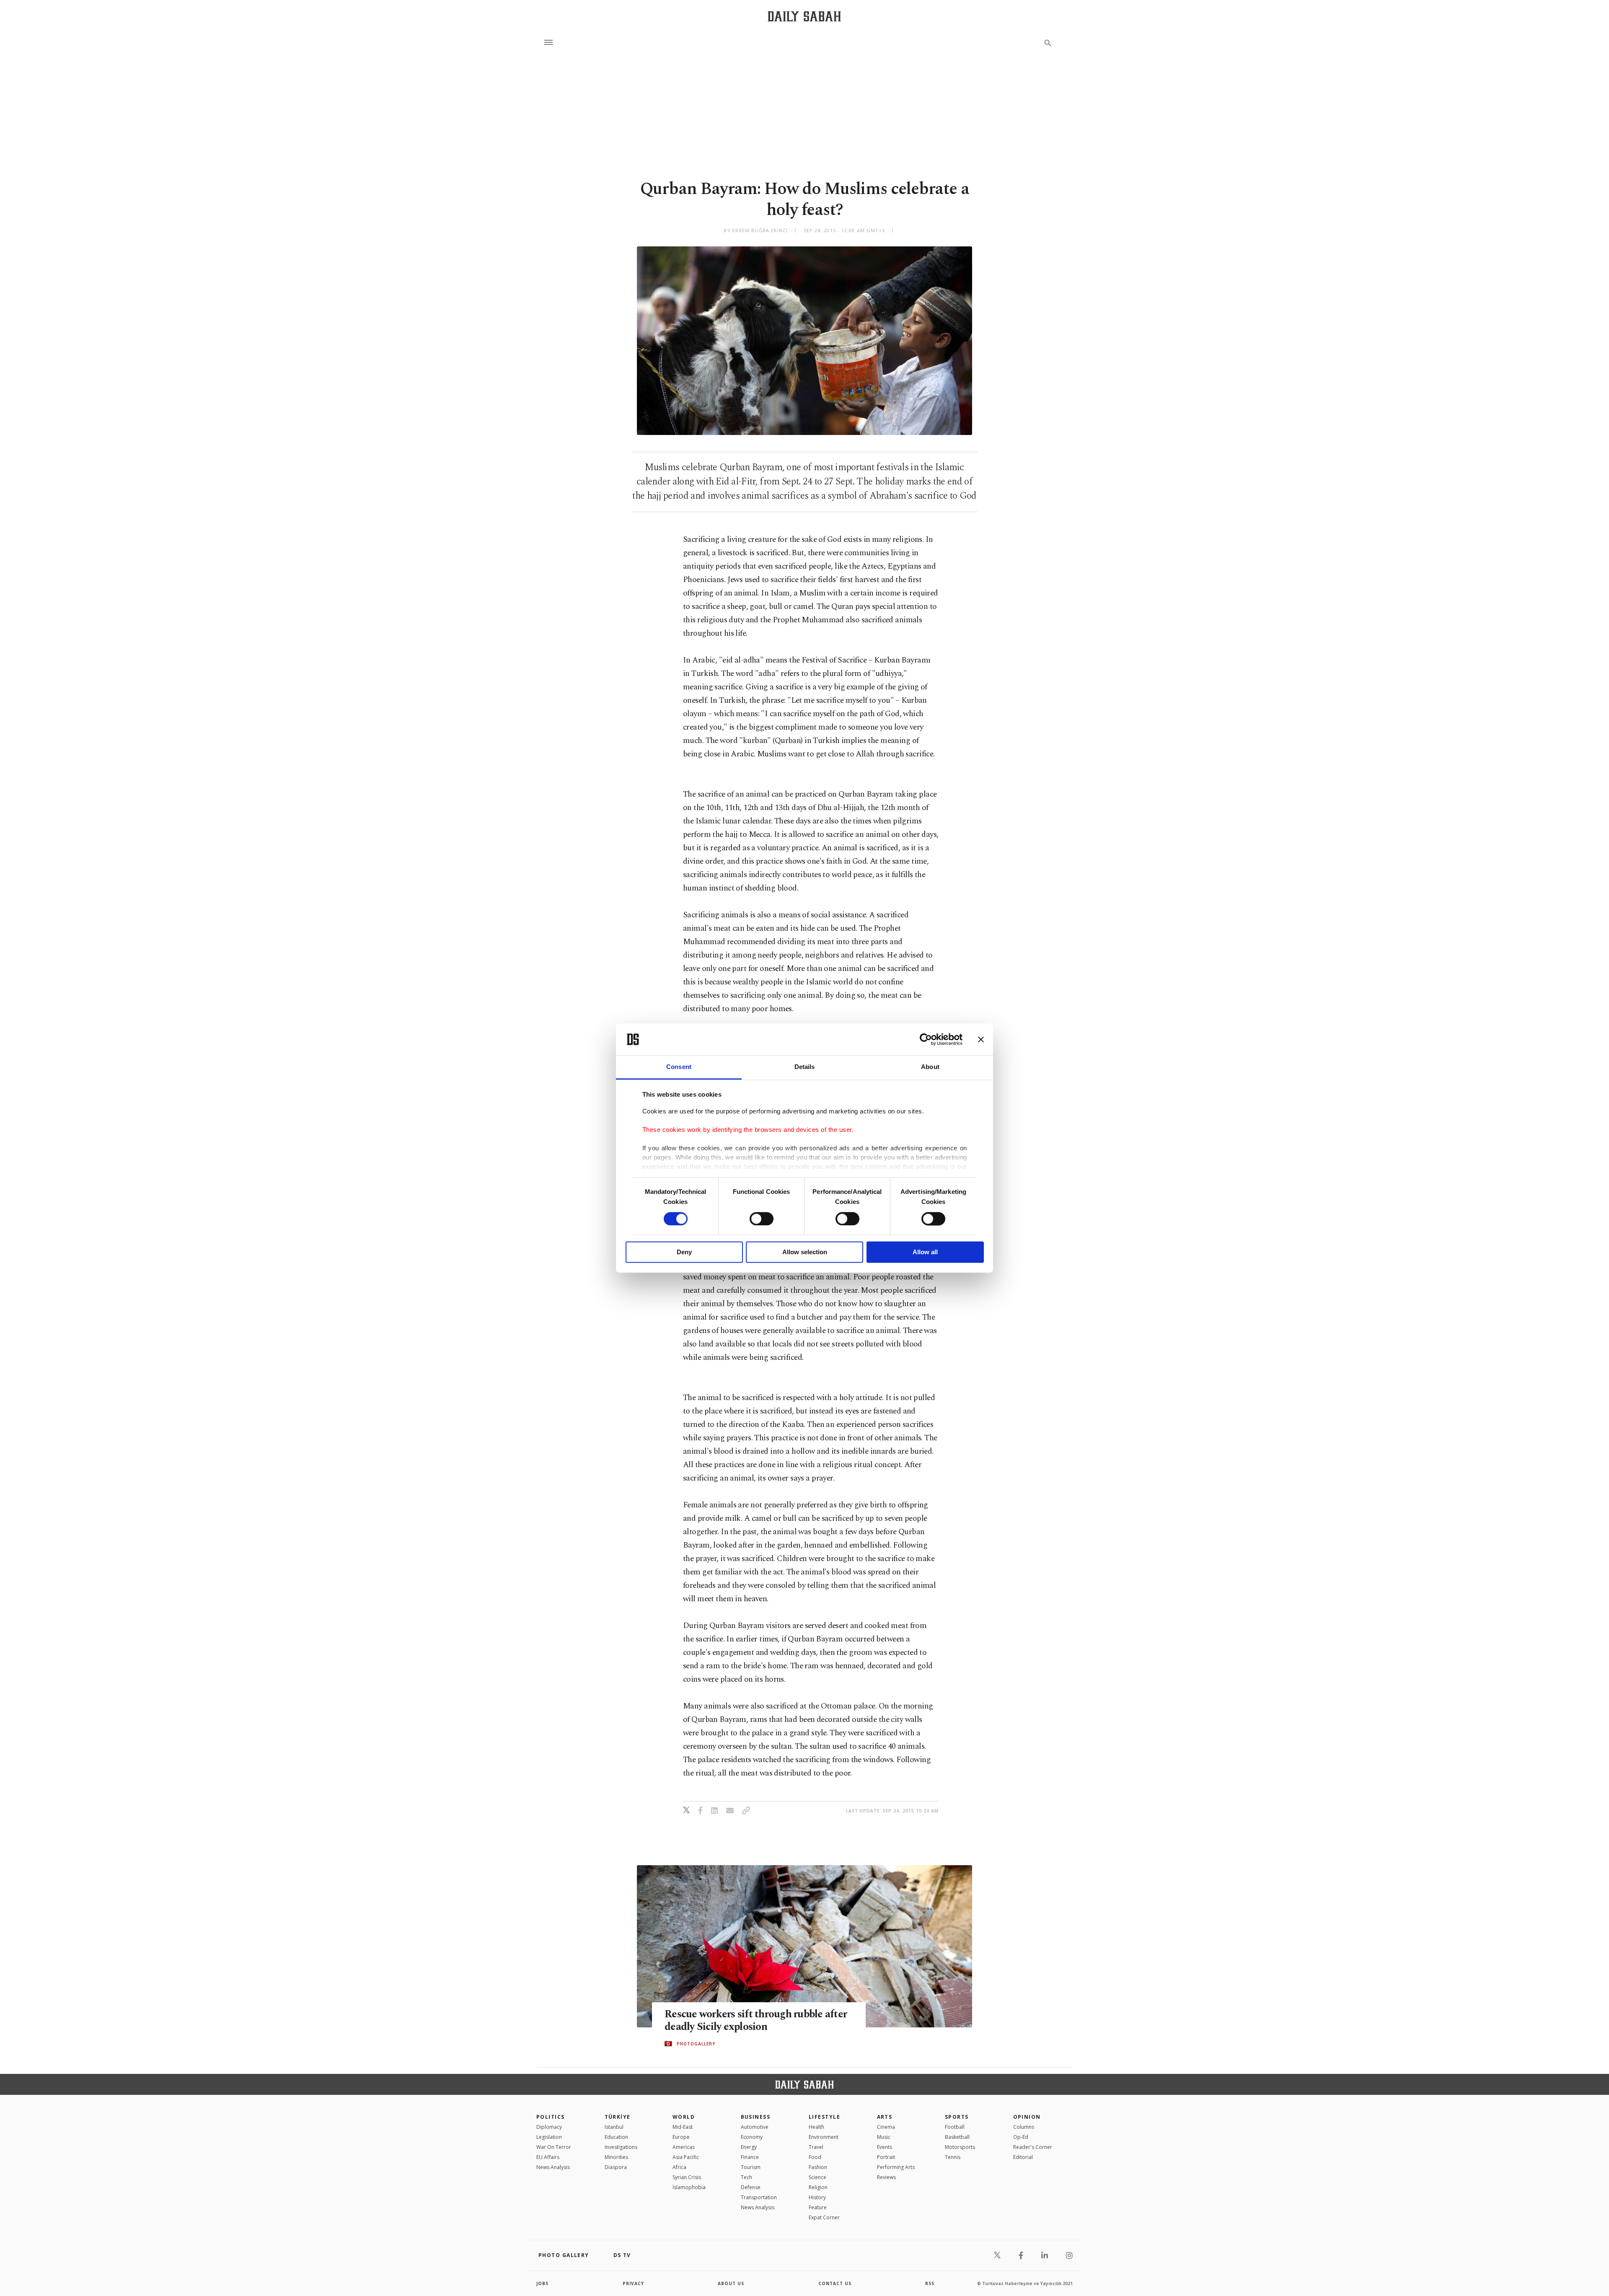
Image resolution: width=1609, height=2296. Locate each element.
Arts (885, 2117)
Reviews (886, 2177)
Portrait (886, 2157)
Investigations (621, 2147)
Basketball (957, 2137)
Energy (749, 2147)
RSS (930, 2283)
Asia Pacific (686, 2157)
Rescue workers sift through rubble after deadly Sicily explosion (756, 2021)
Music (884, 2137)
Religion (818, 2187)
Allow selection (805, 1252)
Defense (751, 2187)
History (817, 2197)
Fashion (818, 2167)
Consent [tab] (679, 1067)
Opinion (1027, 2117)
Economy (752, 2137)
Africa (679, 2167)
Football (955, 2127)
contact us (835, 2283)
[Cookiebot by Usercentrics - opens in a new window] (926, 1039)
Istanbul (614, 2127)
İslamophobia (689, 2187)
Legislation (549, 2137)
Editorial (1023, 2157)
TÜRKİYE (618, 2117)
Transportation (759, 2197)
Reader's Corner (1033, 2147)
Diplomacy (549, 2127)
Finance (750, 2157)
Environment (824, 2137)
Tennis (953, 2157)
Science (817, 2177)
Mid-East (683, 2127)
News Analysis (553, 2167)
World (684, 2117)
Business (756, 2117)
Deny (684, 1252)
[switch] (762, 1219)
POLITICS (551, 2117)
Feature (818, 2207)
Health (816, 2127)
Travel (816, 2147)
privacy (633, 2283)
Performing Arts (896, 2167)
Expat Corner (824, 2217)
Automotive (755, 2127)
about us (731, 2283)
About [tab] (930, 1067)
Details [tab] (805, 1067)
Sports (957, 2117)
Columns (1024, 2127)
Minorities (616, 2157)
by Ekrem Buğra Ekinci (756, 230)
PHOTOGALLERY (696, 2044)
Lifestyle (824, 2117)
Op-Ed (1021, 2137)
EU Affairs (548, 2157)
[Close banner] (981, 1039)
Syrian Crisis (687, 2177)
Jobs (542, 2283)
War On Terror (554, 2147)
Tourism (751, 2167)
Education (616, 2137)
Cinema (886, 2127)
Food (815, 2157)
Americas (684, 2147)
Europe (681, 2137)
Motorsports (960, 2147)
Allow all (925, 1252)
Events (885, 2147)
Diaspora (616, 2167)
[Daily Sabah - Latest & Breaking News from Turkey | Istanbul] (804, 16)
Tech (746, 2177)
